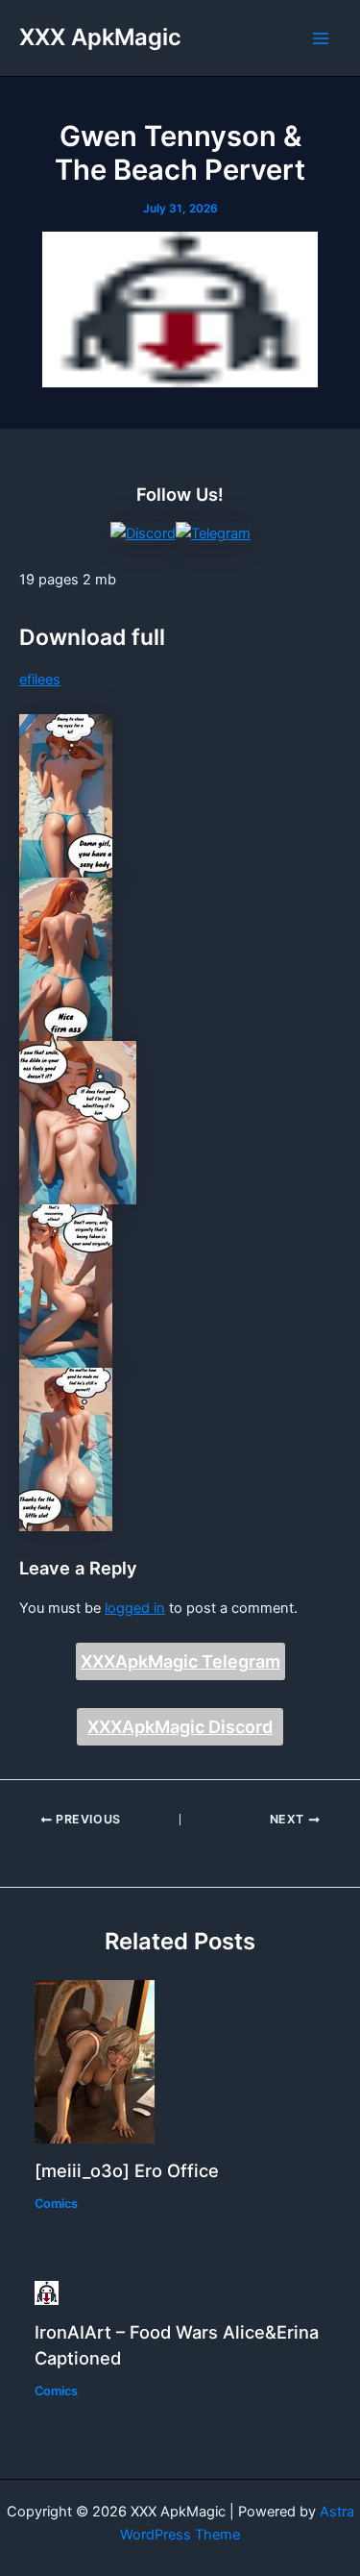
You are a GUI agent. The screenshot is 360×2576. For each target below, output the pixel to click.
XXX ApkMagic (100, 37)
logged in (135, 1608)
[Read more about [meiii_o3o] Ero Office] (95, 2061)
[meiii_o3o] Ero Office (127, 2170)
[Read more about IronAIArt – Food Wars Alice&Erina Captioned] (47, 2291)
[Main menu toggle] (321, 38)
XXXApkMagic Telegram (180, 1661)
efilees (40, 680)
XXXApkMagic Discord (180, 1727)
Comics (56, 2204)
